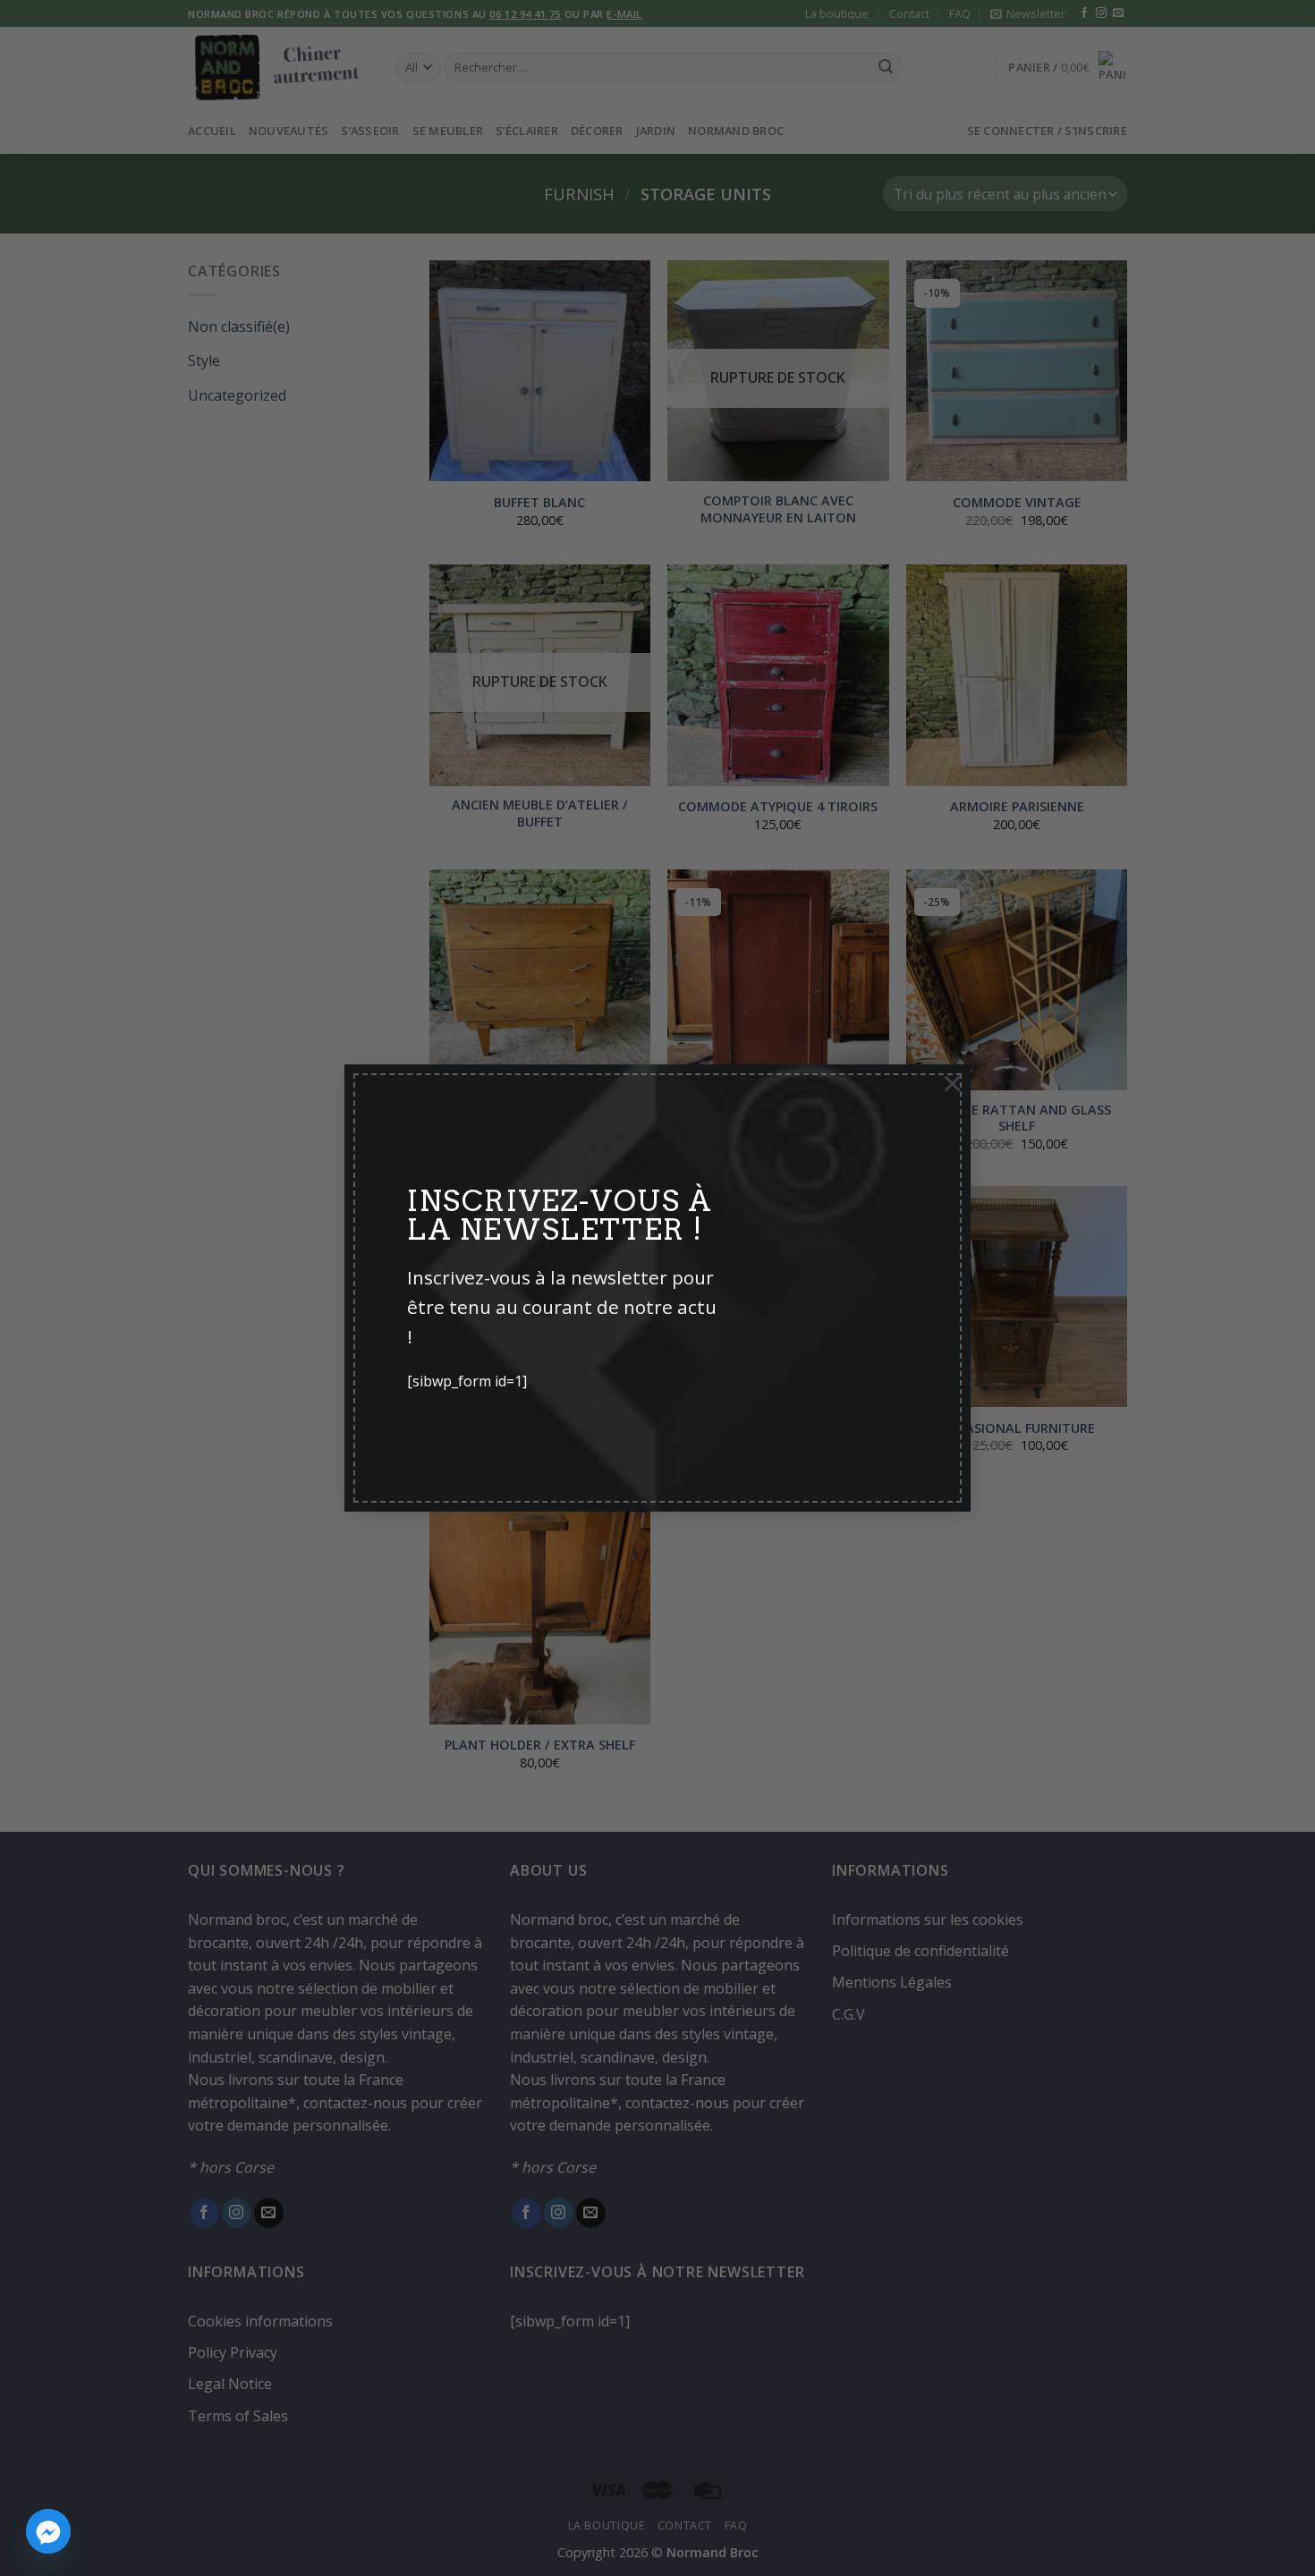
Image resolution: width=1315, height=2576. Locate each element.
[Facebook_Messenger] (48, 2531)
